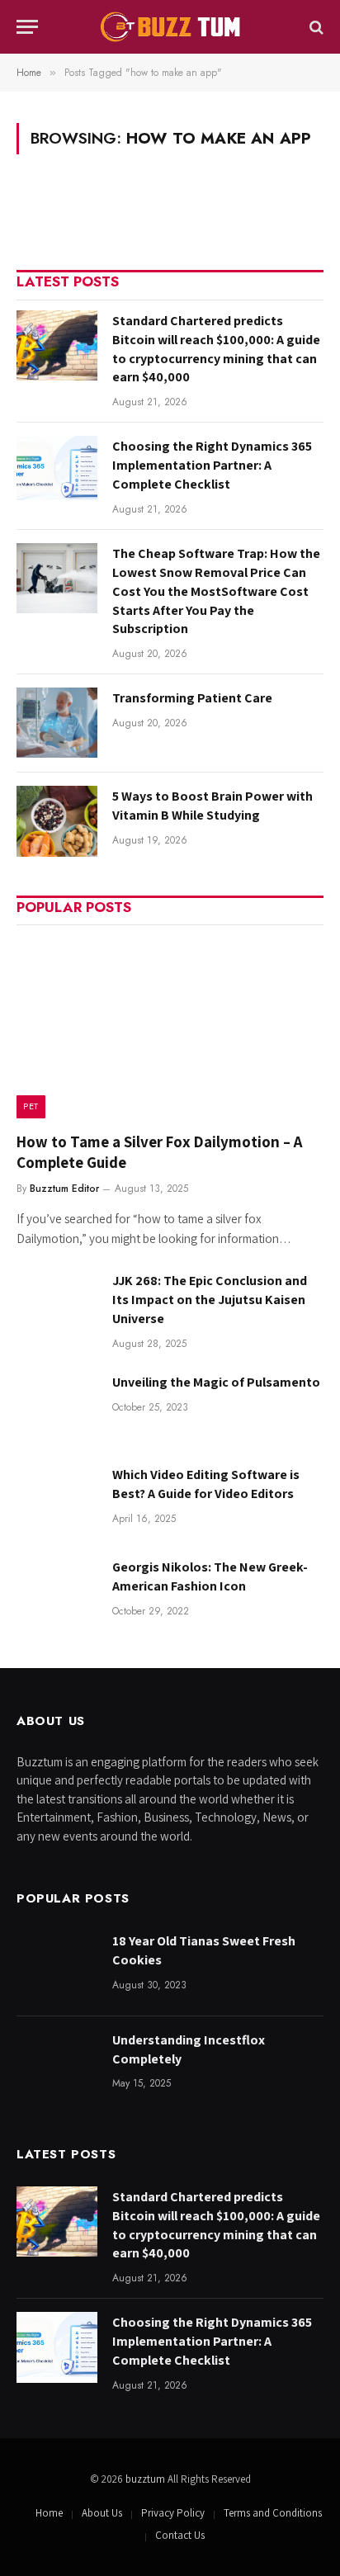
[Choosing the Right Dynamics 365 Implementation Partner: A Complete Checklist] (57, 471)
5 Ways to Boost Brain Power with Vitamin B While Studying (212, 806)
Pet (31, 1106)
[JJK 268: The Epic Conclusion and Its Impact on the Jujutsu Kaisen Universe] (57, 1305)
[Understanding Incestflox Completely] (57, 2065)
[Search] (315, 27)
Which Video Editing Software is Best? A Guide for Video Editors (206, 1484)
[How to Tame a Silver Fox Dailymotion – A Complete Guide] (170, 1026)
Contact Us (180, 2535)
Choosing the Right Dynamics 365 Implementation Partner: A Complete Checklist (212, 465)
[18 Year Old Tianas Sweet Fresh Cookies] (57, 1966)
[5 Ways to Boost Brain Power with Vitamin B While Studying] (57, 821)
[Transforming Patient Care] (57, 723)
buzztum (146, 2479)
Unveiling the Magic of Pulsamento (216, 1382)
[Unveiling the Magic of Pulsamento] (57, 1407)
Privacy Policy (173, 2513)
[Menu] (27, 27)
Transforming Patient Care (192, 698)
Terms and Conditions (273, 2513)
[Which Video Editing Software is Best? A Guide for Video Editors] (57, 1499)
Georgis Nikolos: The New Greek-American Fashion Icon (210, 1576)
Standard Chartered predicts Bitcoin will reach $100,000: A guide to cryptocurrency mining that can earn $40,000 (216, 349)
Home (49, 2513)
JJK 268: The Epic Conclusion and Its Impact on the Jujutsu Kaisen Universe (210, 1300)
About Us (102, 2513)
